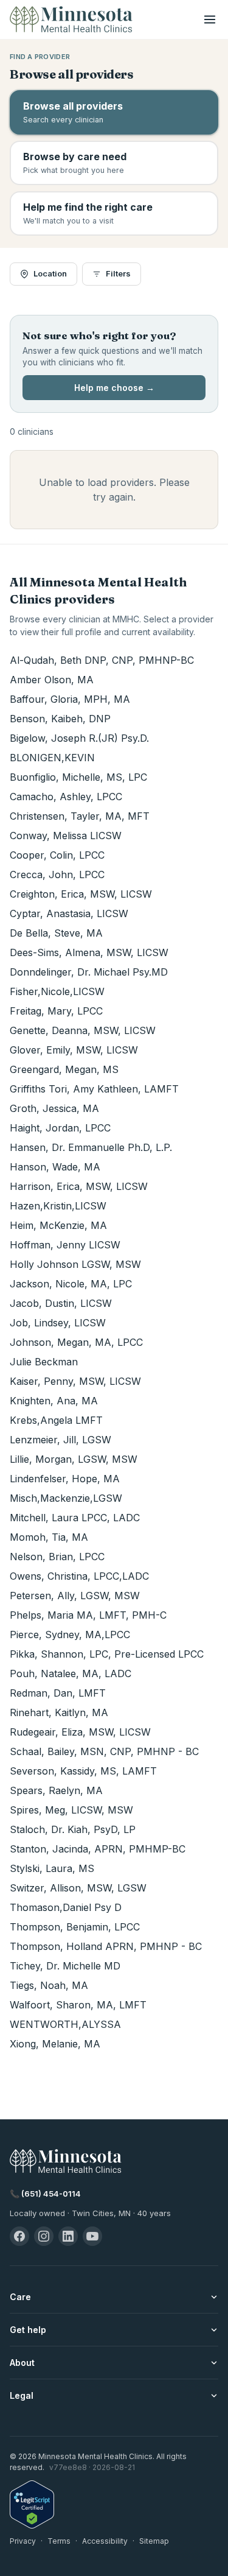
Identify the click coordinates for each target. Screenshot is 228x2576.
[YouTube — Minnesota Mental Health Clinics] (92, 2236)
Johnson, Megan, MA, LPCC (76, 1342)
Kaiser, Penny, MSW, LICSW (75, 1381)
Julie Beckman (44, 1362)
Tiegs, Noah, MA (49, 1985)
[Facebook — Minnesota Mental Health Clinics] (19, 2236)
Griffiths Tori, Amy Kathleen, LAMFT (94, 1089)
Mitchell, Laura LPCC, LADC (75, 1518)
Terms (59, 2541)
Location (50, 273)
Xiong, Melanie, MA (55, 2044)
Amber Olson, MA (52, 680)
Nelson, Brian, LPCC (57, 1557)
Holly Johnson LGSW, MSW (75, 1264)
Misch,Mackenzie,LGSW (66, 1498)
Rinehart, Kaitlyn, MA (59, 1712)
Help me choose (114, 388)
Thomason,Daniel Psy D (66, 1907)
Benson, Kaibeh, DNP (60, 719)
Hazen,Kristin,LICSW (58, 1206)
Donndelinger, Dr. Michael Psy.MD (89, 972)
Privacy (23, 2541)
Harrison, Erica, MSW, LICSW (79, 1186)
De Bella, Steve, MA (56, 933)
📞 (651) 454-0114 (45, 2194)
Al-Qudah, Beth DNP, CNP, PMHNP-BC (102, 660)
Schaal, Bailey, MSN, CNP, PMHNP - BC (104, 1751)
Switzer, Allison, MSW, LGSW (78, 1888)
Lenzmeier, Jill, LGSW (60, 1440)
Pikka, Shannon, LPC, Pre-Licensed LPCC (107, 1654)
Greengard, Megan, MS (64, 1069)
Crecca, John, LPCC (57, 875)
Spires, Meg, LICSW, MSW (71, 1810)
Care (20, 2297)
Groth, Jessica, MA (54, 1108)
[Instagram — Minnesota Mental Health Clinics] (44, 2236)
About (22, 2363)
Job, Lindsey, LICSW (58, 1323)
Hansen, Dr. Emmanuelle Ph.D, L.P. (91, 1147)
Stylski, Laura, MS (52, 1868)
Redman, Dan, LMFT (58, 1693)
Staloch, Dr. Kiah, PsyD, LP (73, 1829)
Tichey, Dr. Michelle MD (65, 1966)
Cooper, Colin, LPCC (57, 855)
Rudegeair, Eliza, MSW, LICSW (80, 1732)
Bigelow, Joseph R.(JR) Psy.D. (79, 738)
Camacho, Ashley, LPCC (66, 797)
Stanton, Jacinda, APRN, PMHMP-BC (98, 1849)
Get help (28, 2330)
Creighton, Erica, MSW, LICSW (81, 894)
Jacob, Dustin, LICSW (61, 1303)
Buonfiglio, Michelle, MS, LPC (78, 777)
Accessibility (105, 2541)
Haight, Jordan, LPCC (60, 1128)
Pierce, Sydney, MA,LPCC (70, 1635)
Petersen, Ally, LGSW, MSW (75, 1596)
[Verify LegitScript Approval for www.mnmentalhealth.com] (114, 2504)
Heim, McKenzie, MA (58, 1225)
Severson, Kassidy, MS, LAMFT (83, 1771)
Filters (118, 273)
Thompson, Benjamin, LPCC (75, 1927)
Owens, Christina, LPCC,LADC (79, 1576)
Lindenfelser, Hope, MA (65, 1479)
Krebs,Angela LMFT (56, 1420)
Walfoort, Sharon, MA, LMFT (78, 2005)
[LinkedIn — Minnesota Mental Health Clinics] (68, 2236)
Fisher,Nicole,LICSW (57, 991)
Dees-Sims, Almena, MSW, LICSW (89, 952)
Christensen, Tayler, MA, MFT (80, 816)
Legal (22, 2395)
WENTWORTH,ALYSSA (65, 2024)
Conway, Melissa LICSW (66, 836)
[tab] (114, 112)
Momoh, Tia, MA (49, 1537)
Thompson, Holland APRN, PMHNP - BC (106, 1946)
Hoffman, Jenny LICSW (65, 1245)
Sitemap (154, 2541)
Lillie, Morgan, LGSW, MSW (74, 1459)
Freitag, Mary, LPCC (56, 1011)
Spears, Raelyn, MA (56, 1790)
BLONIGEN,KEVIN (52, 758)
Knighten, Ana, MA (54, 1401)
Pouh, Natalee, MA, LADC (71, 1673)
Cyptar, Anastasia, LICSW (69, 913)
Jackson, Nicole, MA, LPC (71, 1284)
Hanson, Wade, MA (55, 1167)
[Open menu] (210, 19)
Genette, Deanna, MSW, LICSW (83, 1030)
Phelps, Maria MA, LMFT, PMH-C (88, 1615)
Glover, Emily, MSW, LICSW (74, 1050)
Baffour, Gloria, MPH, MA (70, 699)
